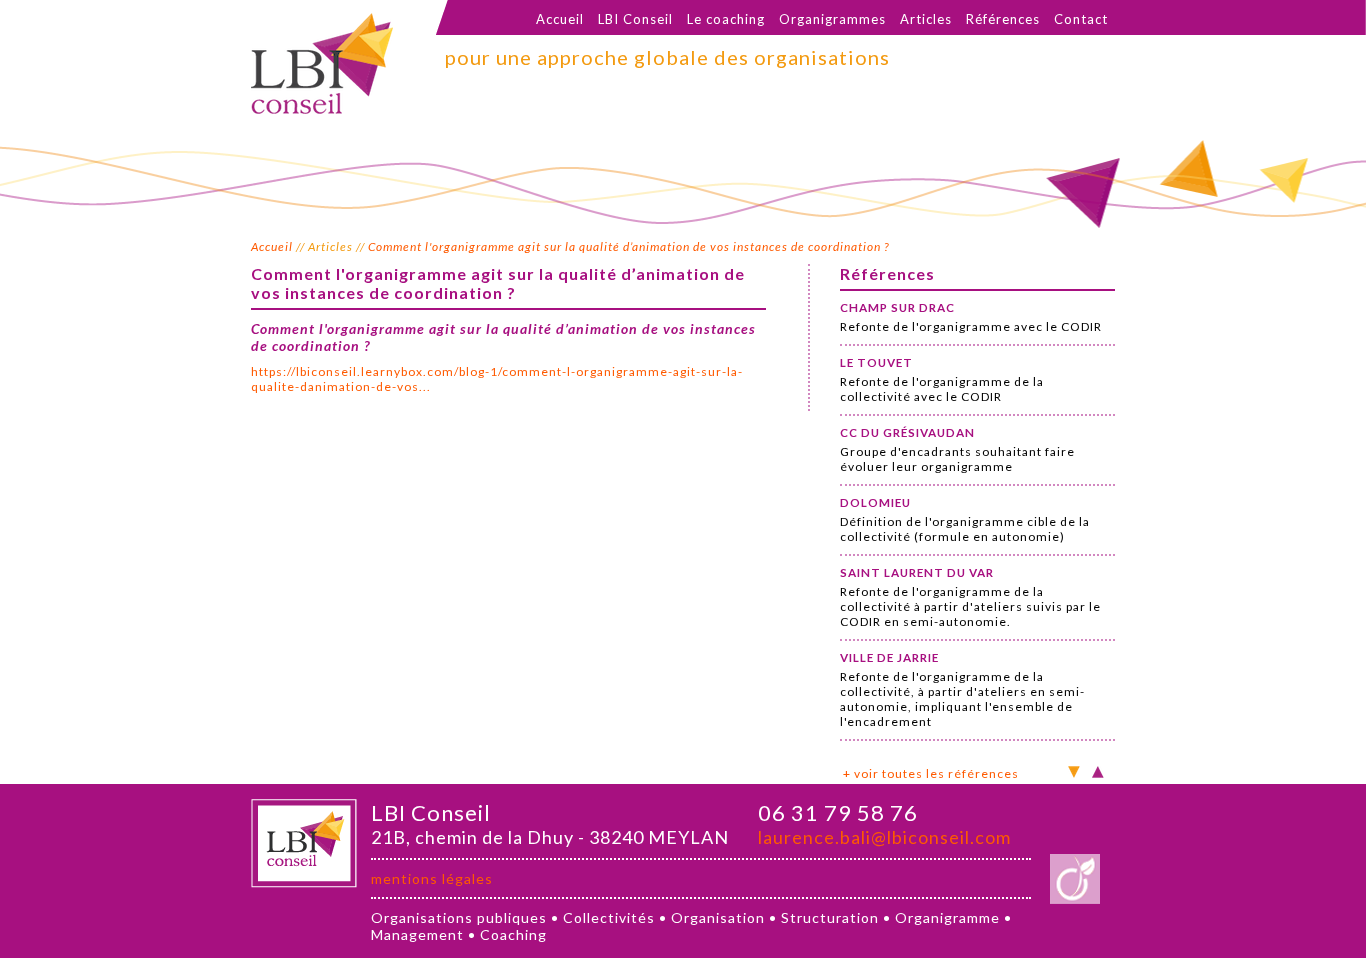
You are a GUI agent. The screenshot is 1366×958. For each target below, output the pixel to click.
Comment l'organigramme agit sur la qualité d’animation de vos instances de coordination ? (628, 246)
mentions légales (432, 878)
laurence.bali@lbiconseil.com (884, 837)
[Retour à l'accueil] (322, 108)
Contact (1081, 19)
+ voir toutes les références (931, 773)
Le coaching (726, 19)
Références (1003, 19)
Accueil (560, 19)
